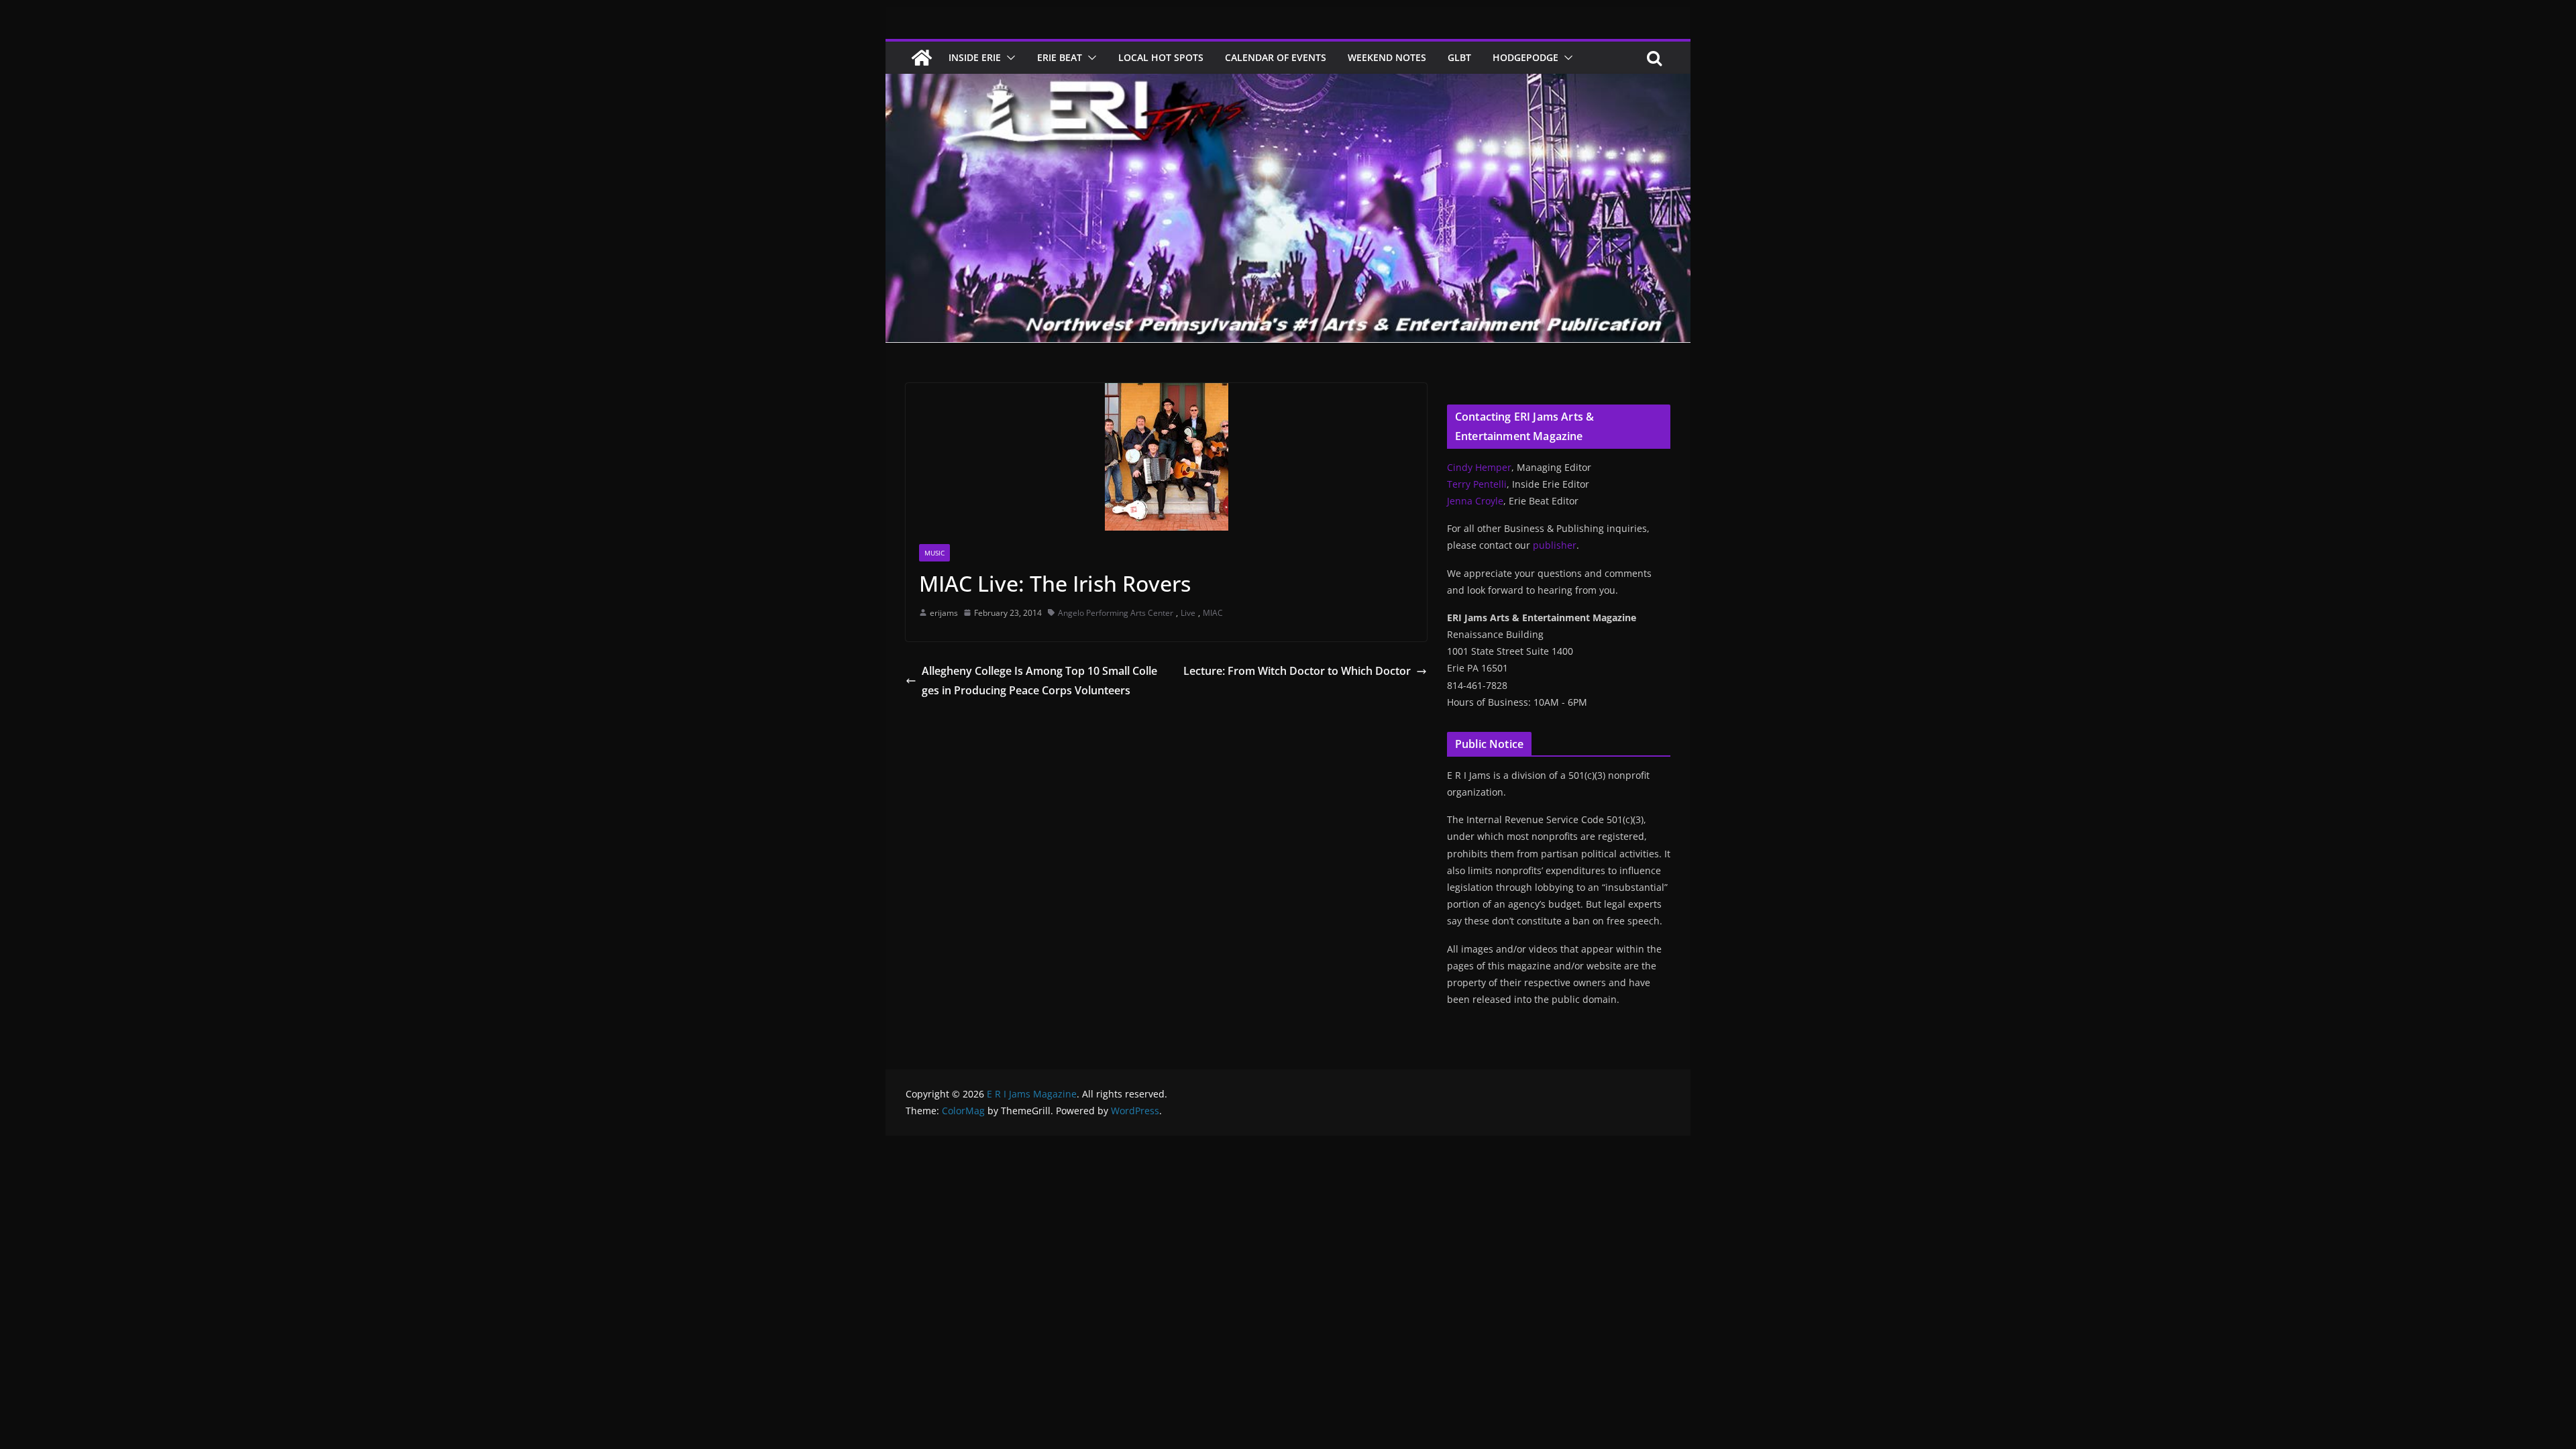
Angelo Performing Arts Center (1116, 613)
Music (934, 553)
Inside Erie (975, 57)
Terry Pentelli (1477, 484)
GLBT (1459, 57)
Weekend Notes (1387, 57)
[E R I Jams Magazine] (922, 58)
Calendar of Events (1276, 57)
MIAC (1213, 613)
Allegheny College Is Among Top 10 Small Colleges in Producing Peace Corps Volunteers (1039, 681)
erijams (944, 613)
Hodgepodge (1525, 57)
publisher (1555, 545)
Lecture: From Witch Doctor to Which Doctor (1297, 671)
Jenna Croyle (1475, 501)
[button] (1008, 58)
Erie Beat (1060, 57)
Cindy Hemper (1479, 467)
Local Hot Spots (1161, 57)
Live (1188, 613)
